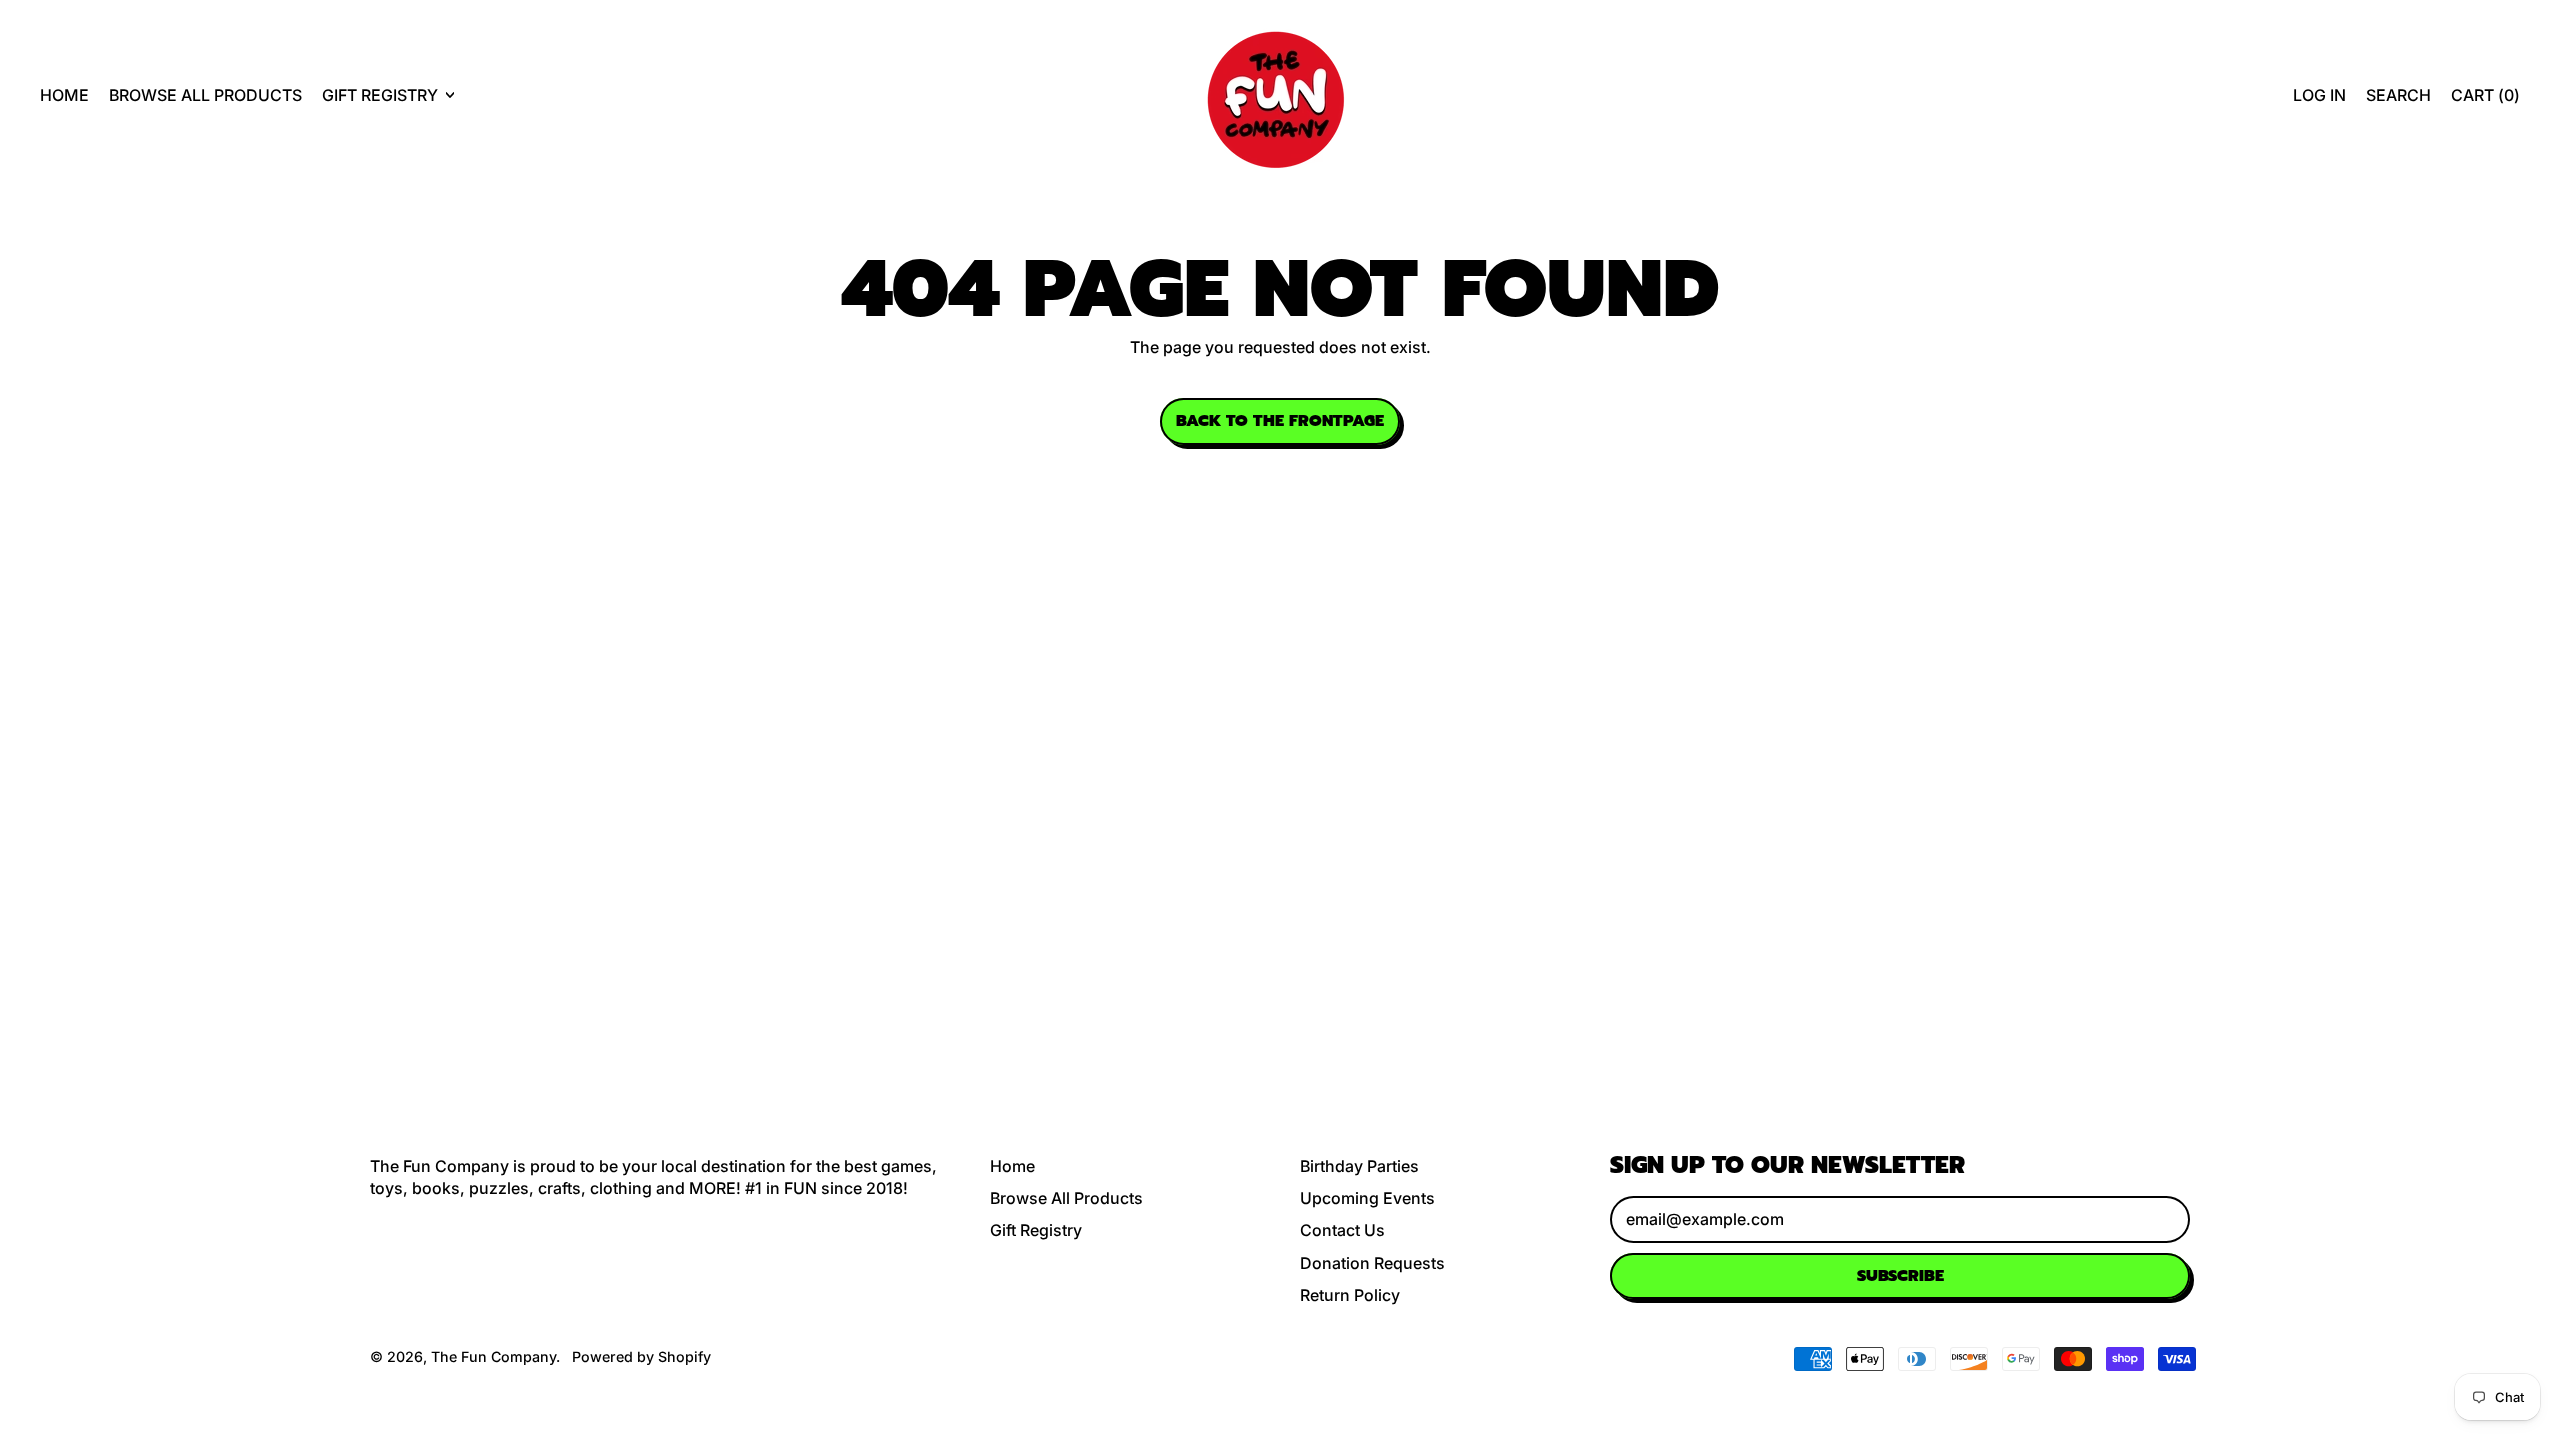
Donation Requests (1372, 1263)
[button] (2398, 95)
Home (64, 95)
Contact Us (1342, 1230)
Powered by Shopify (641, 1356)
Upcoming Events (1367, 1198)
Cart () (2485, 100)
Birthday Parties (1359, 1166)
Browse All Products (205, 95)
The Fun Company (493, 1356)
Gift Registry (1036, 1230)
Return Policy (1350, 1295)
